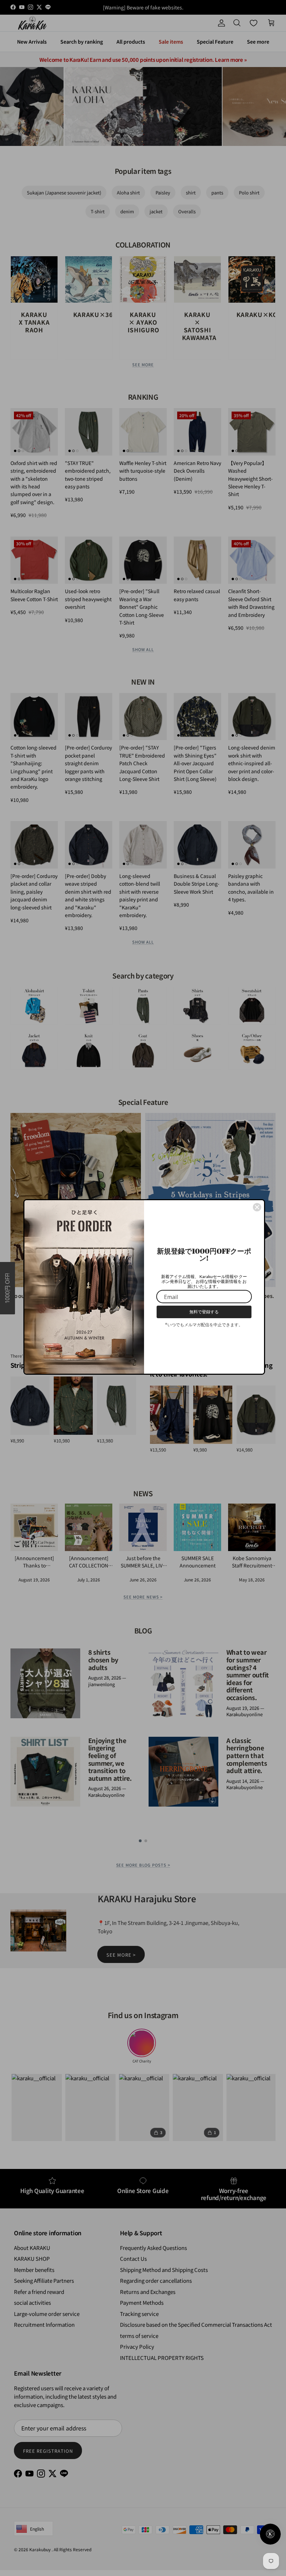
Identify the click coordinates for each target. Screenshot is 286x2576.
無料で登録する (204, 1312)
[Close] (257, 1207)
